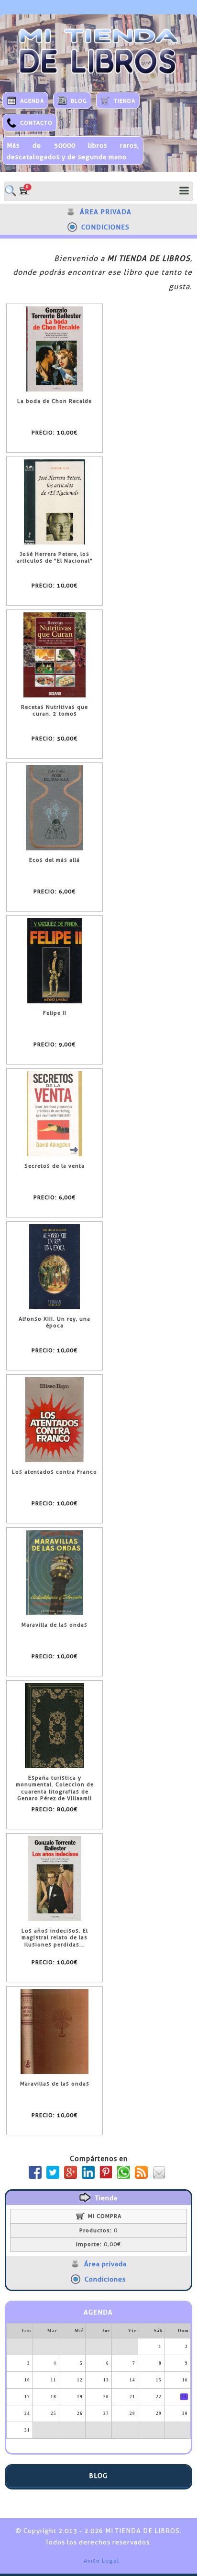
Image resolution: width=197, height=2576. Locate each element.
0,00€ (98, 2244)
